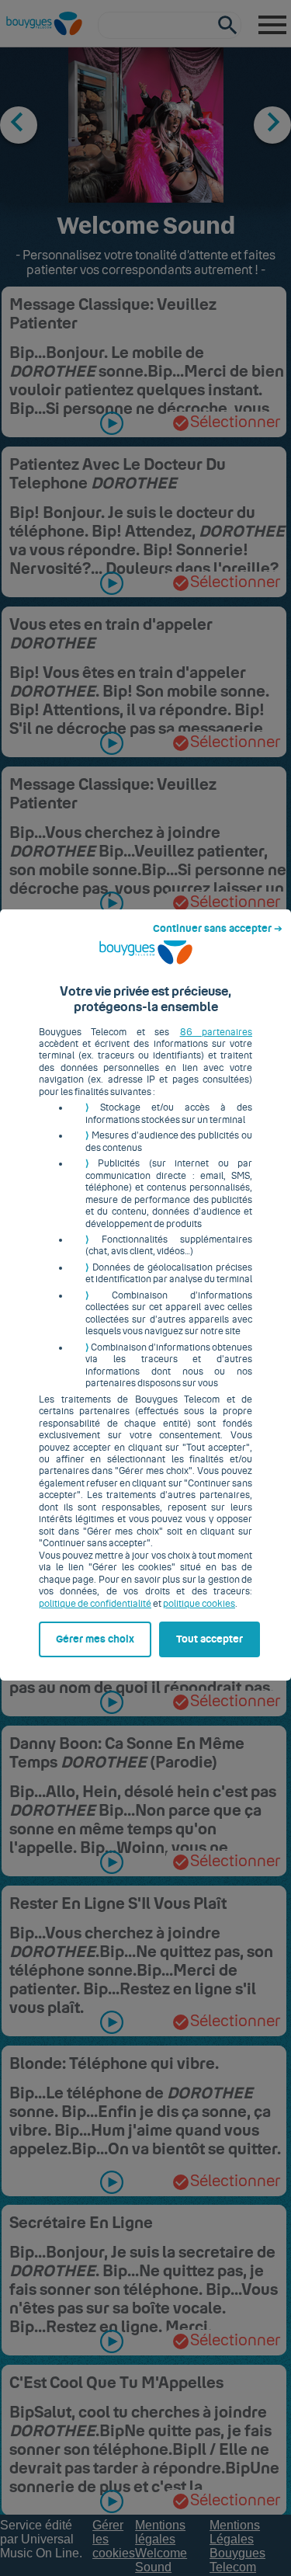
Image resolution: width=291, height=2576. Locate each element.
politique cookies (199, 1604)
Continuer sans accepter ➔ (218, 929)
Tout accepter (210, 1639)
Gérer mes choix (95, 1639)
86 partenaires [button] (216, 1032)
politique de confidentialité (95, 1604)
